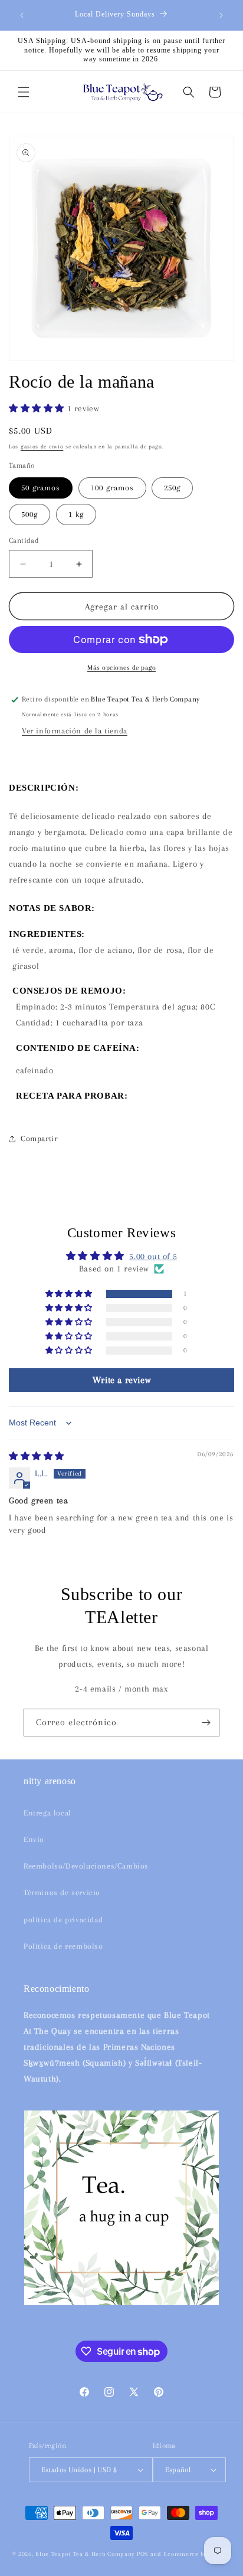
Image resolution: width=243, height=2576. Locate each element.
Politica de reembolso (63, 1946)
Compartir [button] (39, 1138)
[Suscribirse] (206, 1723)
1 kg (76, 514)
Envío (34, 1839)
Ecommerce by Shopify (197, 2554)
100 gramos (112, 488)
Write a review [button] (121, 1380)
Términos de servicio (62, 1892)
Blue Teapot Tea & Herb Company (85, 2554)
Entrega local (47, 1813)
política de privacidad (63, 1920)
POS (142, 2554)
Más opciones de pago (121, 668)
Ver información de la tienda (75, 731)
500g (29, 514)
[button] (24, 92)
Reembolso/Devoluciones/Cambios (86, 1866)
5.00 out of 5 (153, 1256)
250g (172, 488)
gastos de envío (42, 446)
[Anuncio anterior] (22, 15)
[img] (37, 1456)
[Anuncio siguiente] (221, 15)
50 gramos (41, 488)
